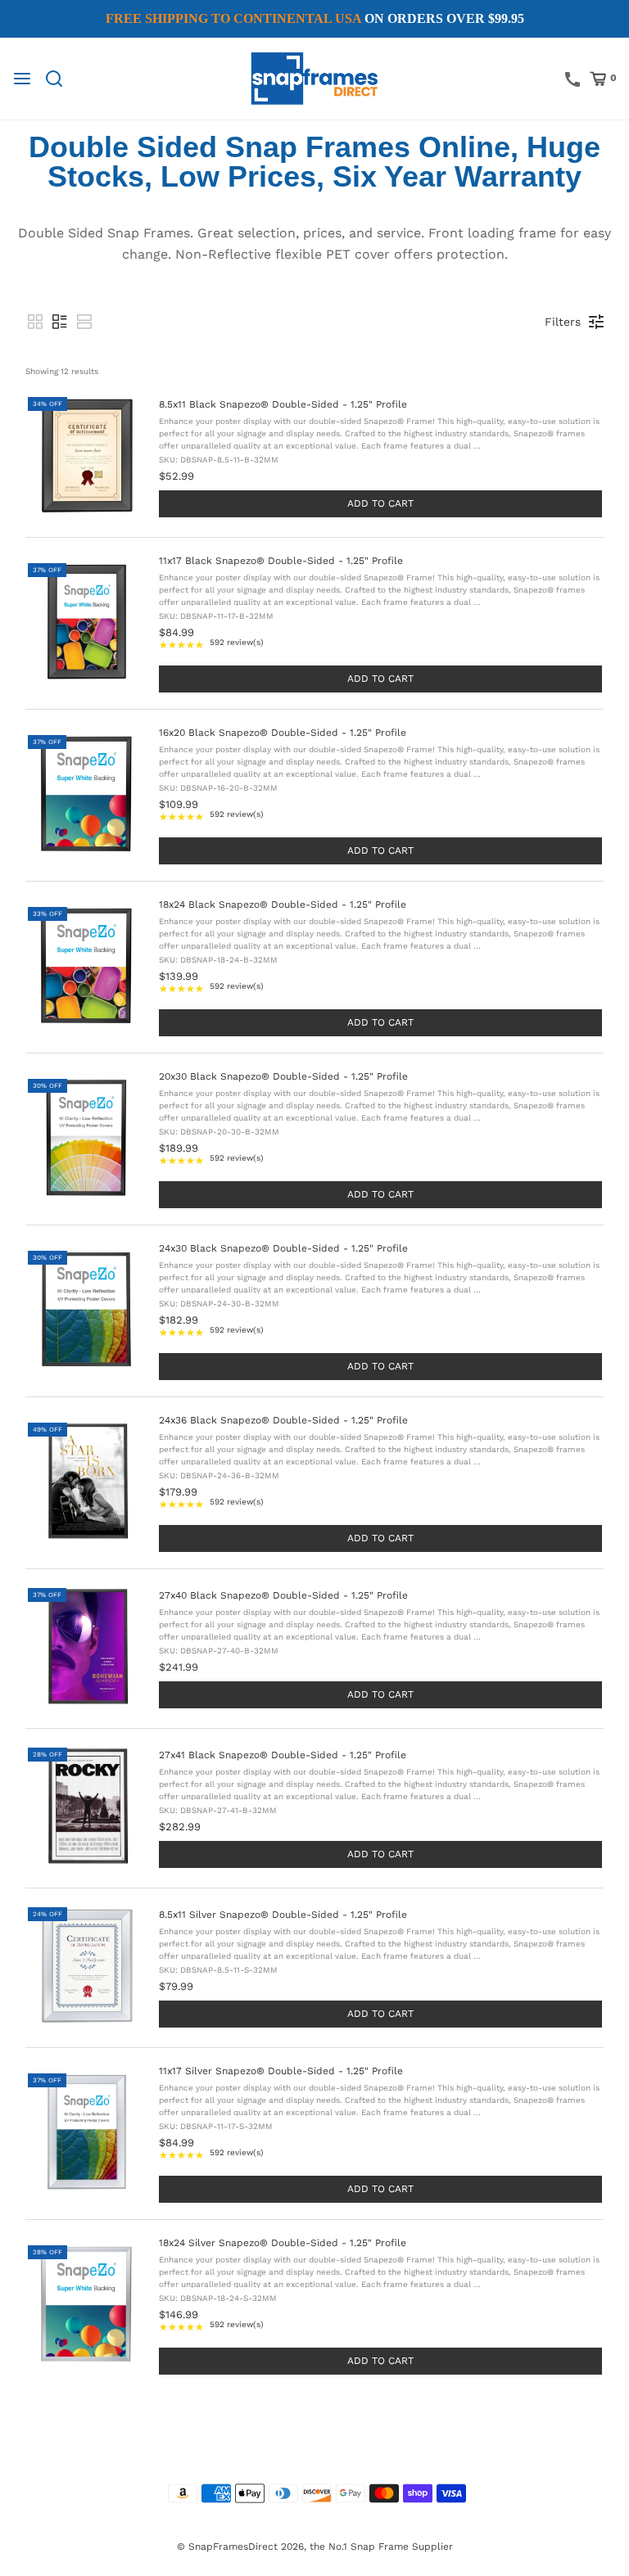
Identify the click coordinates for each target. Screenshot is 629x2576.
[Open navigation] (22, 79)
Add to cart (380, 503)
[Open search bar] (60, 79)
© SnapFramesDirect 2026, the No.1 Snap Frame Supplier (315, 2547)
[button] (35, 322)
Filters (563, 322)
